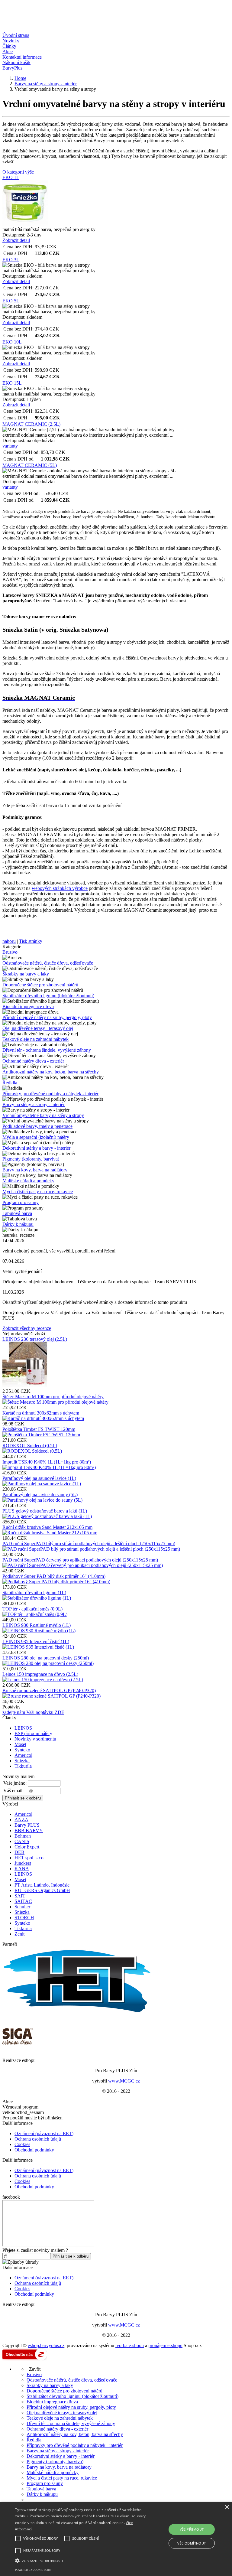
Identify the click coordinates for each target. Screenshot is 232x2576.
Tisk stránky (31, 941)
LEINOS (23, 1728)
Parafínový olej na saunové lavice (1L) (39, 1478)
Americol (23, 1755)
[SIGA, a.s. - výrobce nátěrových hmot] (18, 2049)
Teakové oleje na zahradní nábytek (35, 1039)
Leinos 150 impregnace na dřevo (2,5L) (40, 1674)
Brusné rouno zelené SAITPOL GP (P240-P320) (49, 1690)
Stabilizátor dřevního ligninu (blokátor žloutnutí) (48, 996)
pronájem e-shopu (165, 2345)
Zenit (19, 1934)
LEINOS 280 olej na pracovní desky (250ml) (46, 1658)
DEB (19, 1852)
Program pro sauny (21, 1202)
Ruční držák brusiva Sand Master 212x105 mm (47, 1527)
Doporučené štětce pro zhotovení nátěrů (40, 985)
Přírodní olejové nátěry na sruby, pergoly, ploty (47, 1017)
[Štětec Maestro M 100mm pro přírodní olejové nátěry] (55, 1402)
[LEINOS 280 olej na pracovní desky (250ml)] (48, 1663)
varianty (10, 446)
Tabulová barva (17, 1213)
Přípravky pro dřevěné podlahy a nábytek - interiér (50, 1094)
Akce (8, 52)
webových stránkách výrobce (60, 888)
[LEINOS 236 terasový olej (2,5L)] (25, 1386)
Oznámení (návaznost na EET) (44, 2133)
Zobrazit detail (16, 240)
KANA (22, 1869)
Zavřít (34, 2369)
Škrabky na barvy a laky (26, 974)
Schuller (22, 1907)
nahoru (9, 941)
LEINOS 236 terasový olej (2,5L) (35, 1339)
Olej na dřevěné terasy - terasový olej (38, 1028)
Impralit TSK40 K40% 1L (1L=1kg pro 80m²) (47, 1462)
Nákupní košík (16, 62)
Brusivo (10, 952)
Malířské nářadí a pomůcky (28, 1181)
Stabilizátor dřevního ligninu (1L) (34, 1592)
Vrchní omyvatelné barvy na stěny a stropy (43, 1115)
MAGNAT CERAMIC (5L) (30, 465)
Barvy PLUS (27, 1825)
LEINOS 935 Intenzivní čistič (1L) (36, 1641)
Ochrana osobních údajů (38, 2139)
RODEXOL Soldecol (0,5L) (30, 1446)
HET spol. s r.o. (30, 1858)
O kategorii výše (18, 172)
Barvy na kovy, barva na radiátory (35, 1170)
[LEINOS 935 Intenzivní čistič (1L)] (38, 1647)
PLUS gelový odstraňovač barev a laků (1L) (45, 1511)
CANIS (22, 1841)
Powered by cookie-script (34, 2570)
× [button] (227, 2507)
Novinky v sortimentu (35, 1739)
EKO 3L (11, 260)
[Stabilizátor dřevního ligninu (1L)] (37, 1598)
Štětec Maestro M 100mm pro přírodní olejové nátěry (53, 1397)
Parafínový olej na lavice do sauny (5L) (40, 1495)
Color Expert (27, 1847)
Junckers (23, 1863)
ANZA (21, 1820)
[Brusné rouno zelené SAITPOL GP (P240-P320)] (52, 1696)
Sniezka (22, 1761)
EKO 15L (12, 383)
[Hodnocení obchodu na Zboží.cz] (25, 2359)
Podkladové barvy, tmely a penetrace (37, 1126)
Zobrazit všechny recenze (27, 1328)
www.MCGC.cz (124, 2081)
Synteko (22, 1750)
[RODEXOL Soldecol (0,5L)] (32, 1451)
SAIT (20, 1896)
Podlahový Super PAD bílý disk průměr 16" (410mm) (54, 1576)
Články (9, 46)
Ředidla (10, 1083)
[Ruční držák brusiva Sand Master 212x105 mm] (50, 1533)
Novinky (11, 41)
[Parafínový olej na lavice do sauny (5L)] (42, 1500)
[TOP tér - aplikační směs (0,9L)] (35, 1614)
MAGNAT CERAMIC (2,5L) (31, 424)
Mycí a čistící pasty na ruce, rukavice (38, 1192)
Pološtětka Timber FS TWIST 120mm (39, 1429)
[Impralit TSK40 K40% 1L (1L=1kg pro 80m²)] (49, 1467)
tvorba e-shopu (130, 2345)
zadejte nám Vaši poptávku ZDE (33, 1712)
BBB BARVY (29, 1830)
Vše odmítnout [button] (192, 2543)
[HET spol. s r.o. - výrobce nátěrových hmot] (78, 2013)
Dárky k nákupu (18, 1224)
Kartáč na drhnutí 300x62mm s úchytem (41, 1413)
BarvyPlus (12, 68)
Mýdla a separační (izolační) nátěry (36, 1137)
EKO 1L (11, 177)
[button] (81, 2560)
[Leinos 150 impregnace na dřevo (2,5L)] (43, 1680)
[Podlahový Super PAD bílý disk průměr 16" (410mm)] (56, 1582)
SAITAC (23, 1901)
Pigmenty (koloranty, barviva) (31, 1159)
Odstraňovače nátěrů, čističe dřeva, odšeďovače (48, 963)
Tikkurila (23, 1766)
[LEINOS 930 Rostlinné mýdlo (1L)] (39, 1631)
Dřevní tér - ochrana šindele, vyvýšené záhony (47, 1050)
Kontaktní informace (22, 57)
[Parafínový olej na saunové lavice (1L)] (42, 1484)
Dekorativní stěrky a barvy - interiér (36, 1148)
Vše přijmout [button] (192, 2529)
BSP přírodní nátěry (33, 1733)
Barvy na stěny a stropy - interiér (34, 1104)
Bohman (23, 1836)
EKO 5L (11, 301)
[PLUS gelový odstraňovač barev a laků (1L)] (47, 1516)
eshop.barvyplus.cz (46, 2345)
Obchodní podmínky (34, 2150)
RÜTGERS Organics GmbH (42, 1890)
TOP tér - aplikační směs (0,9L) (32, 1609)
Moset (20, 1744)
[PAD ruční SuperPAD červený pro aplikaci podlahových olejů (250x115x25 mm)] (83, 1565)
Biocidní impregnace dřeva (28, 1006)
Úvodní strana (16, 35)
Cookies (22, 2144)
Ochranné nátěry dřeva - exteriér (33, 1061)
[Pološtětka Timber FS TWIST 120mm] (41, 1435)
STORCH (24, 1918)
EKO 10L (12, 342)
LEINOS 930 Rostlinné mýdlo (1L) (37, 1625)
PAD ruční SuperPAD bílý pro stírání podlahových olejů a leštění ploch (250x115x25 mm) (89, 1544)
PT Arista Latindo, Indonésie (42, 1885)
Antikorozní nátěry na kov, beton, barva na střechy (51, 1072)
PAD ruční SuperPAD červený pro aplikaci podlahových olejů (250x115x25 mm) (80, 1560)
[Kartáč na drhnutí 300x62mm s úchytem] (43, 1418)
